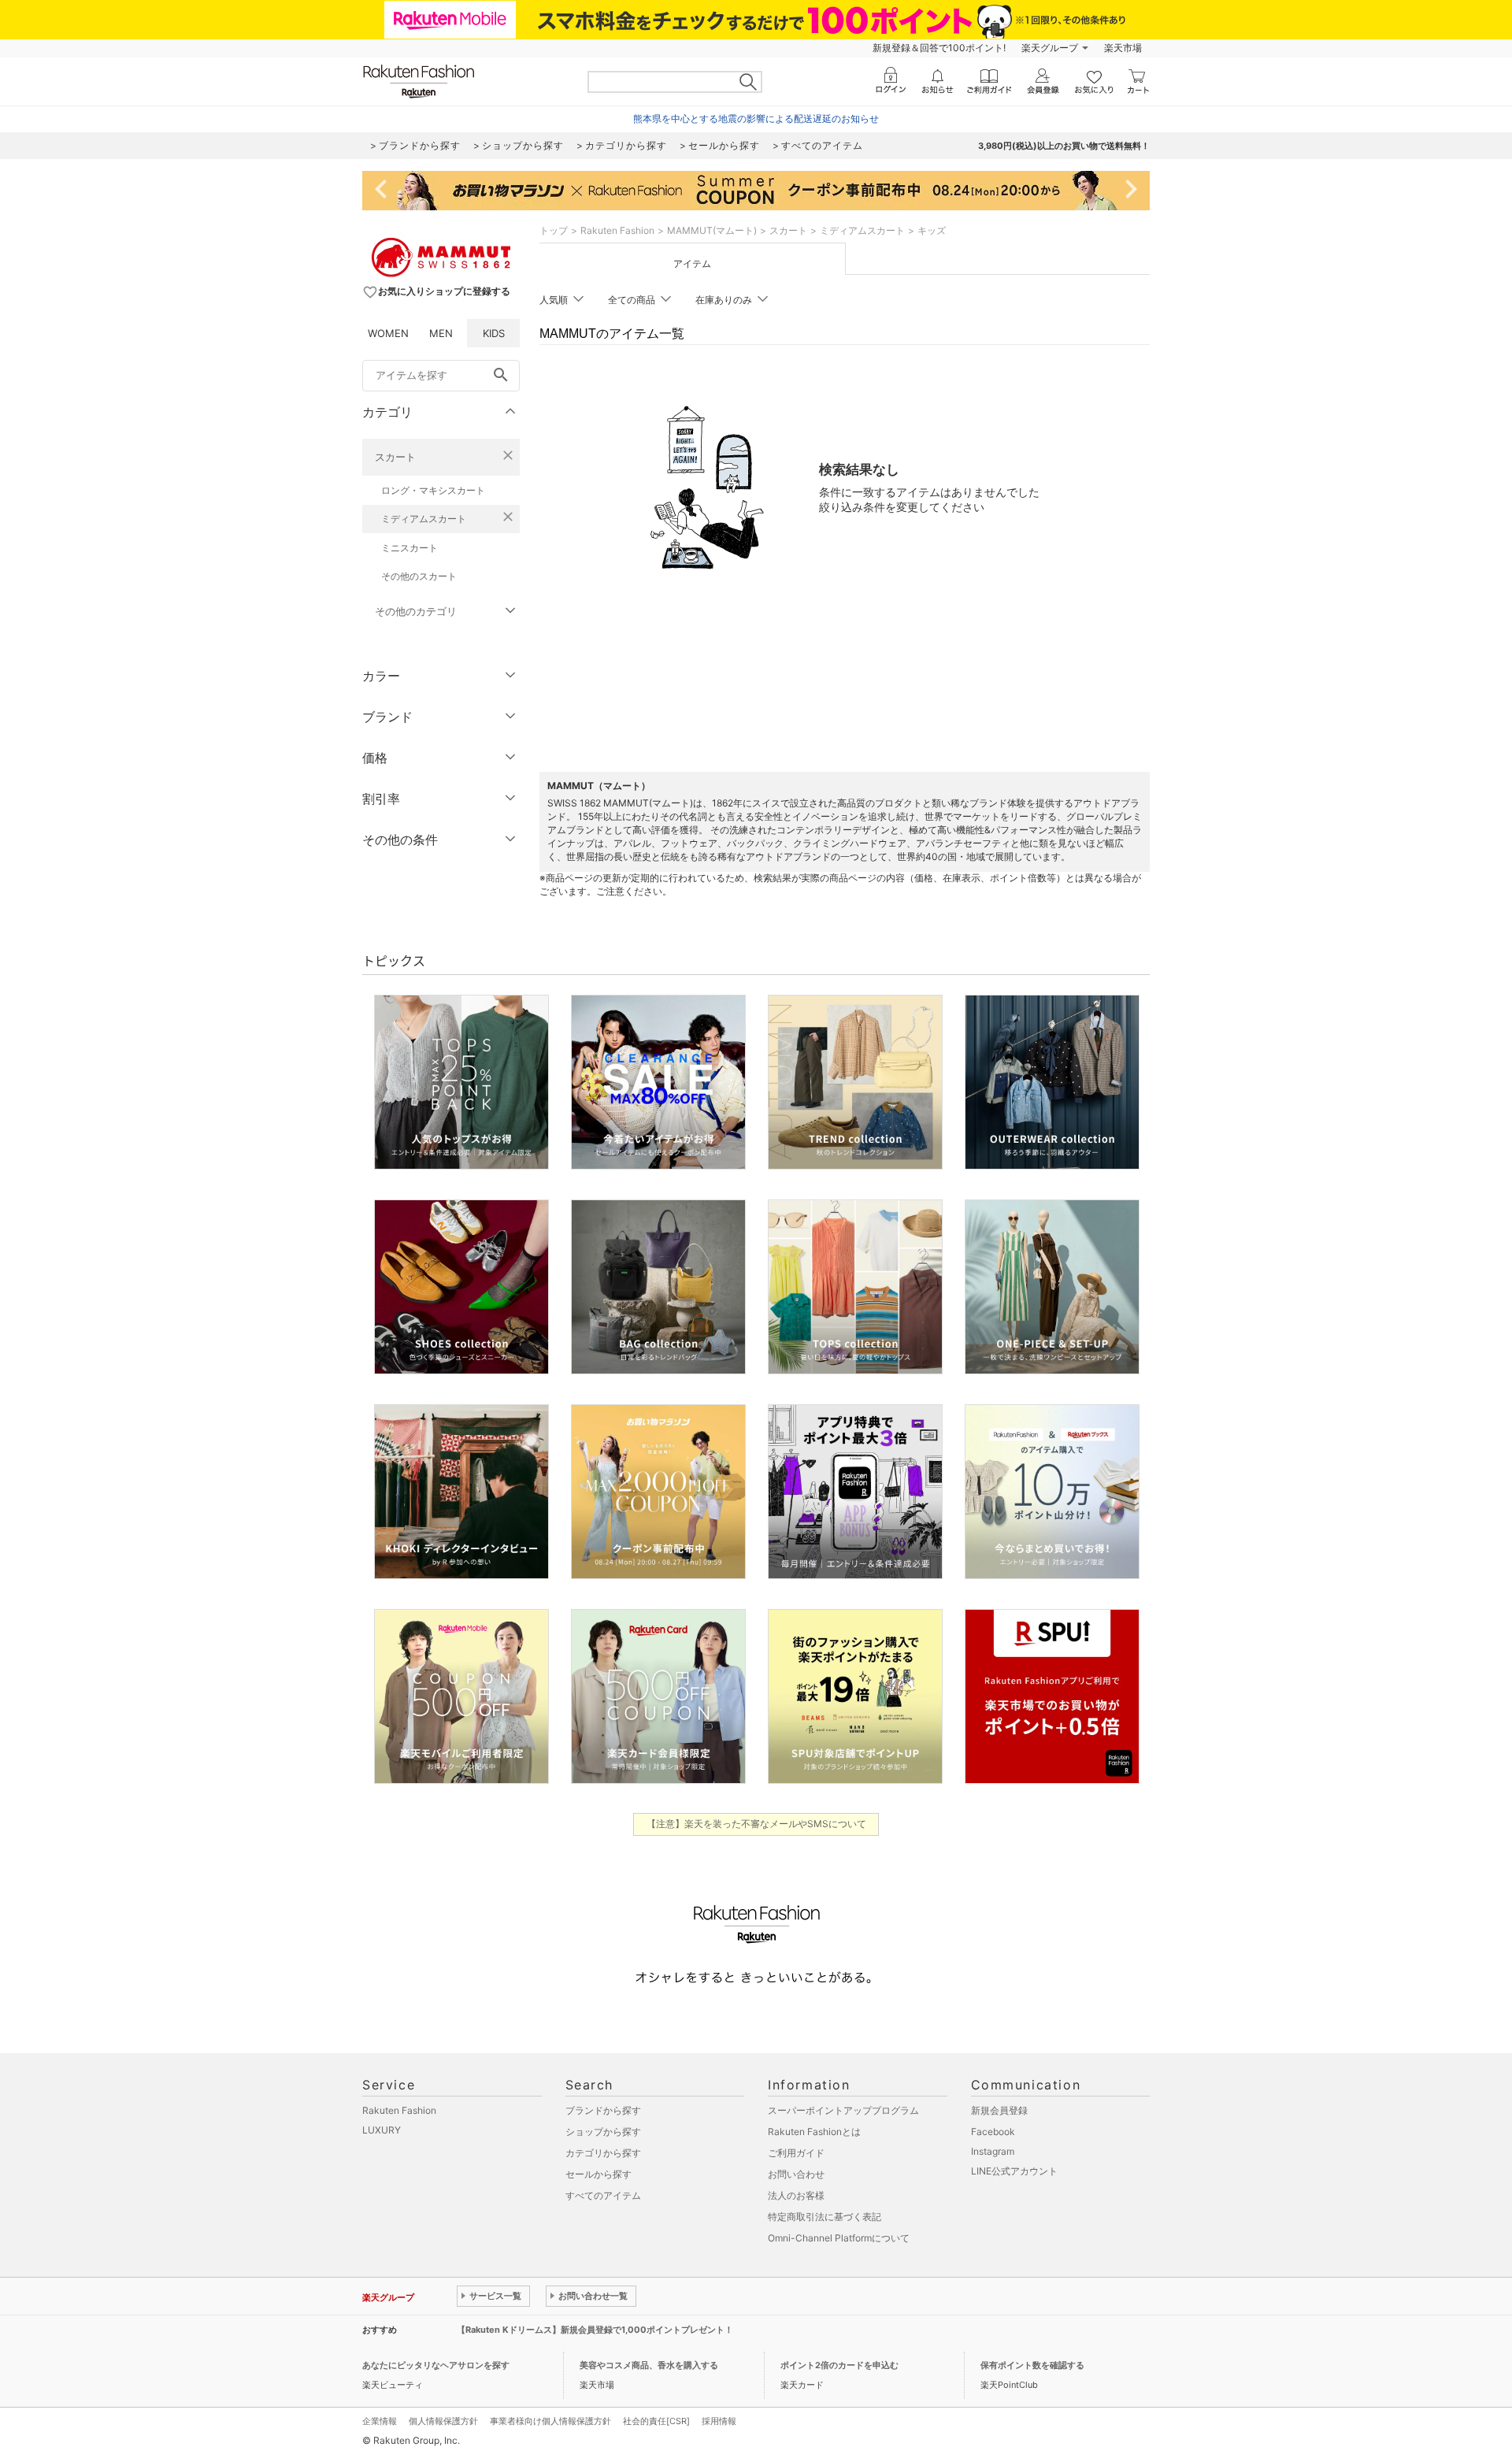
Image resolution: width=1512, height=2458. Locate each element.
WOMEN (388, 333)
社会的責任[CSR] (656, 2421)
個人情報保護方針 (443, 2421)
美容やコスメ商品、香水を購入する (649, 2365)
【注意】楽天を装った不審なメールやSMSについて (756, 1824)
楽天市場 (1123, 48)
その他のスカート (419, 576)
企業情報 (380, 2421)
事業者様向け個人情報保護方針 (550, 2421)
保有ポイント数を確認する (1032, 2365)
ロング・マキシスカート (433, 490)
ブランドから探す (603, 2110)
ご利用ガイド (796, 2153)
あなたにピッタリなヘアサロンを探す (436, 2365)
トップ (554, 230)
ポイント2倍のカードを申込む (839, 2365)
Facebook (993, 2132)
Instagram (993, 2151)
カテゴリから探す (603, 2153)
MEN (441, 333)
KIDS (494, 333)
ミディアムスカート (424, 519)
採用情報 (719, 2421)
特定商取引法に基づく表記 (825, 2217)
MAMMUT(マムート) (712, 230)
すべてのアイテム (603, 2195)
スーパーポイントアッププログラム (843, 2110)
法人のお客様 (796, 2195)
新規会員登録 (999, 2110)
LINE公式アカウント (1014, 2171)
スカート (395, 457)
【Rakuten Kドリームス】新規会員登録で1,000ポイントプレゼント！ (595, 2330)
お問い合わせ (796, 2174)
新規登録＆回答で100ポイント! (939, 48)
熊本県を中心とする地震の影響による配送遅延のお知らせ (756, 119)
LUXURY (382, 2130)
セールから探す (598, 2174)
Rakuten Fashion (617, 230)
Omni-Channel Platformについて (839, 2238)
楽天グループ (1050, 48)
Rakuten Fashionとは (814, 2132)
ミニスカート (409, 548)
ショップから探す (603, 2132)
